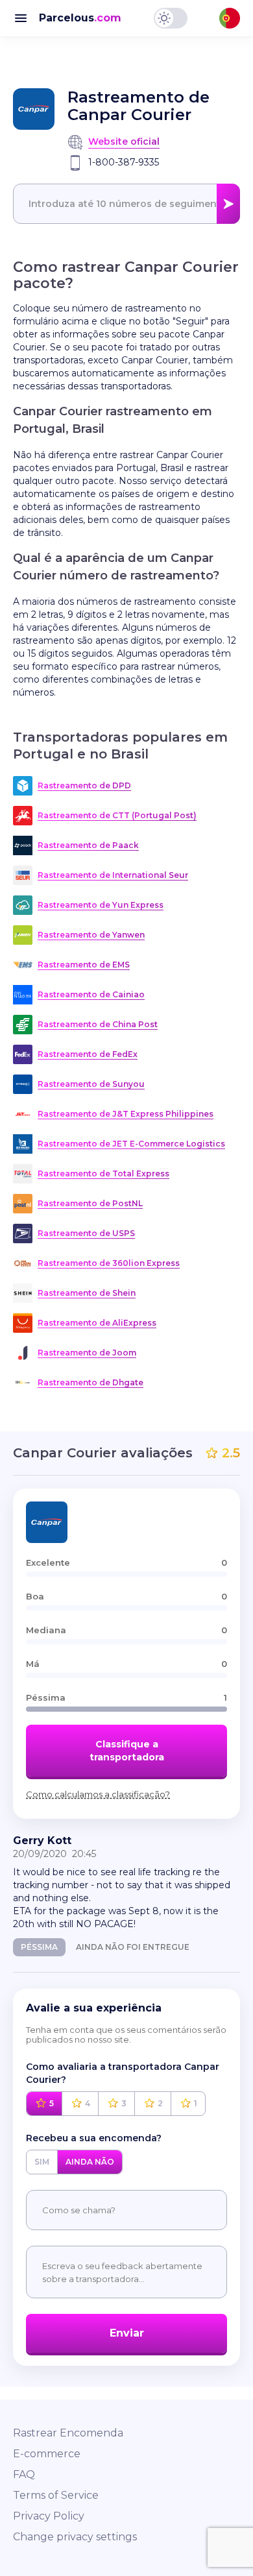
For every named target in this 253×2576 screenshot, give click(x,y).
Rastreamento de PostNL (90, 1203)
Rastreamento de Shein (87, 1293)
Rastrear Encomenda (68, 2433)
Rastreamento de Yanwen (91, 935)
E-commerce (47, 2454)
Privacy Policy (49, 2516)
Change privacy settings (75, 2537)
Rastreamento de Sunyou (91, 1084)
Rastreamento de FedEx (88, 1054)
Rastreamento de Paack (88, 845)
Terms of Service (56, 2495)
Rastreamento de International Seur (113, 875)
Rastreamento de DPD (84, 785)
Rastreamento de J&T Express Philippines (126, 1114)
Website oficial (124, 141)
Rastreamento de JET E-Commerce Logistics (131, 1144)
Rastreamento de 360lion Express (109, 1263)
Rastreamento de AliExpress (97, 1323)
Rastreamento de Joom (87, 1353)
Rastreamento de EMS (84, 965)
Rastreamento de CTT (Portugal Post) (117, 815)
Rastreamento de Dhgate (90, 1382)
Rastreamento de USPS (86, 1233)
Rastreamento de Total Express (103, 1173)
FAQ (24, 2474)
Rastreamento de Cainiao (91, 994)
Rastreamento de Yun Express (101, 905)
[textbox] (126, 204)
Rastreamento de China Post (98, 1024)
